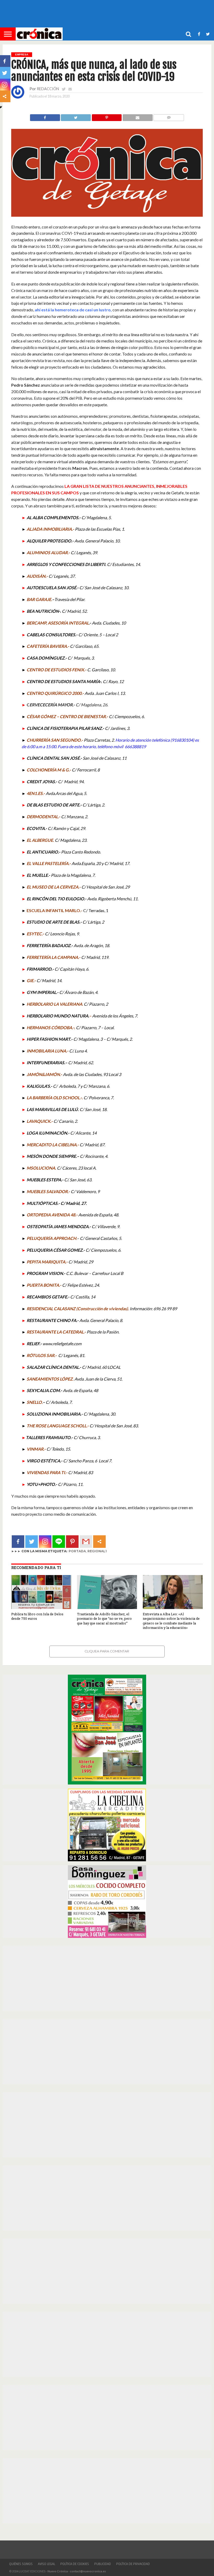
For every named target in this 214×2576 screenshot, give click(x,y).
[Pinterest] (72, 1542)
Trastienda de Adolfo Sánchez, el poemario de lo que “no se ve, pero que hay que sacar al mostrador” (104, 1619)
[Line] (59, 1542)
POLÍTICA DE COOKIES (75, 2564)
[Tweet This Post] (76, 116)
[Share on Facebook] (45, 116)
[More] (99, 1542)
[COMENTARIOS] (169, 116)
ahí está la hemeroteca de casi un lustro (73, 310)
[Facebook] (18, 1542)
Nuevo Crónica (58, 2571)
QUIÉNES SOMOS (21, 2564)
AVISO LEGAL (46, 2564)
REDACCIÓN (48, 89)
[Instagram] (45, 1542)
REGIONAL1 (97, 1551)
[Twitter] (32, 1542)
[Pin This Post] (107, 116)
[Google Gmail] (86, 1542)
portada (77, 1551)
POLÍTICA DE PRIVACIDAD (133, 2564)
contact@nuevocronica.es (88, 2571)
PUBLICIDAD (103, 2564)
